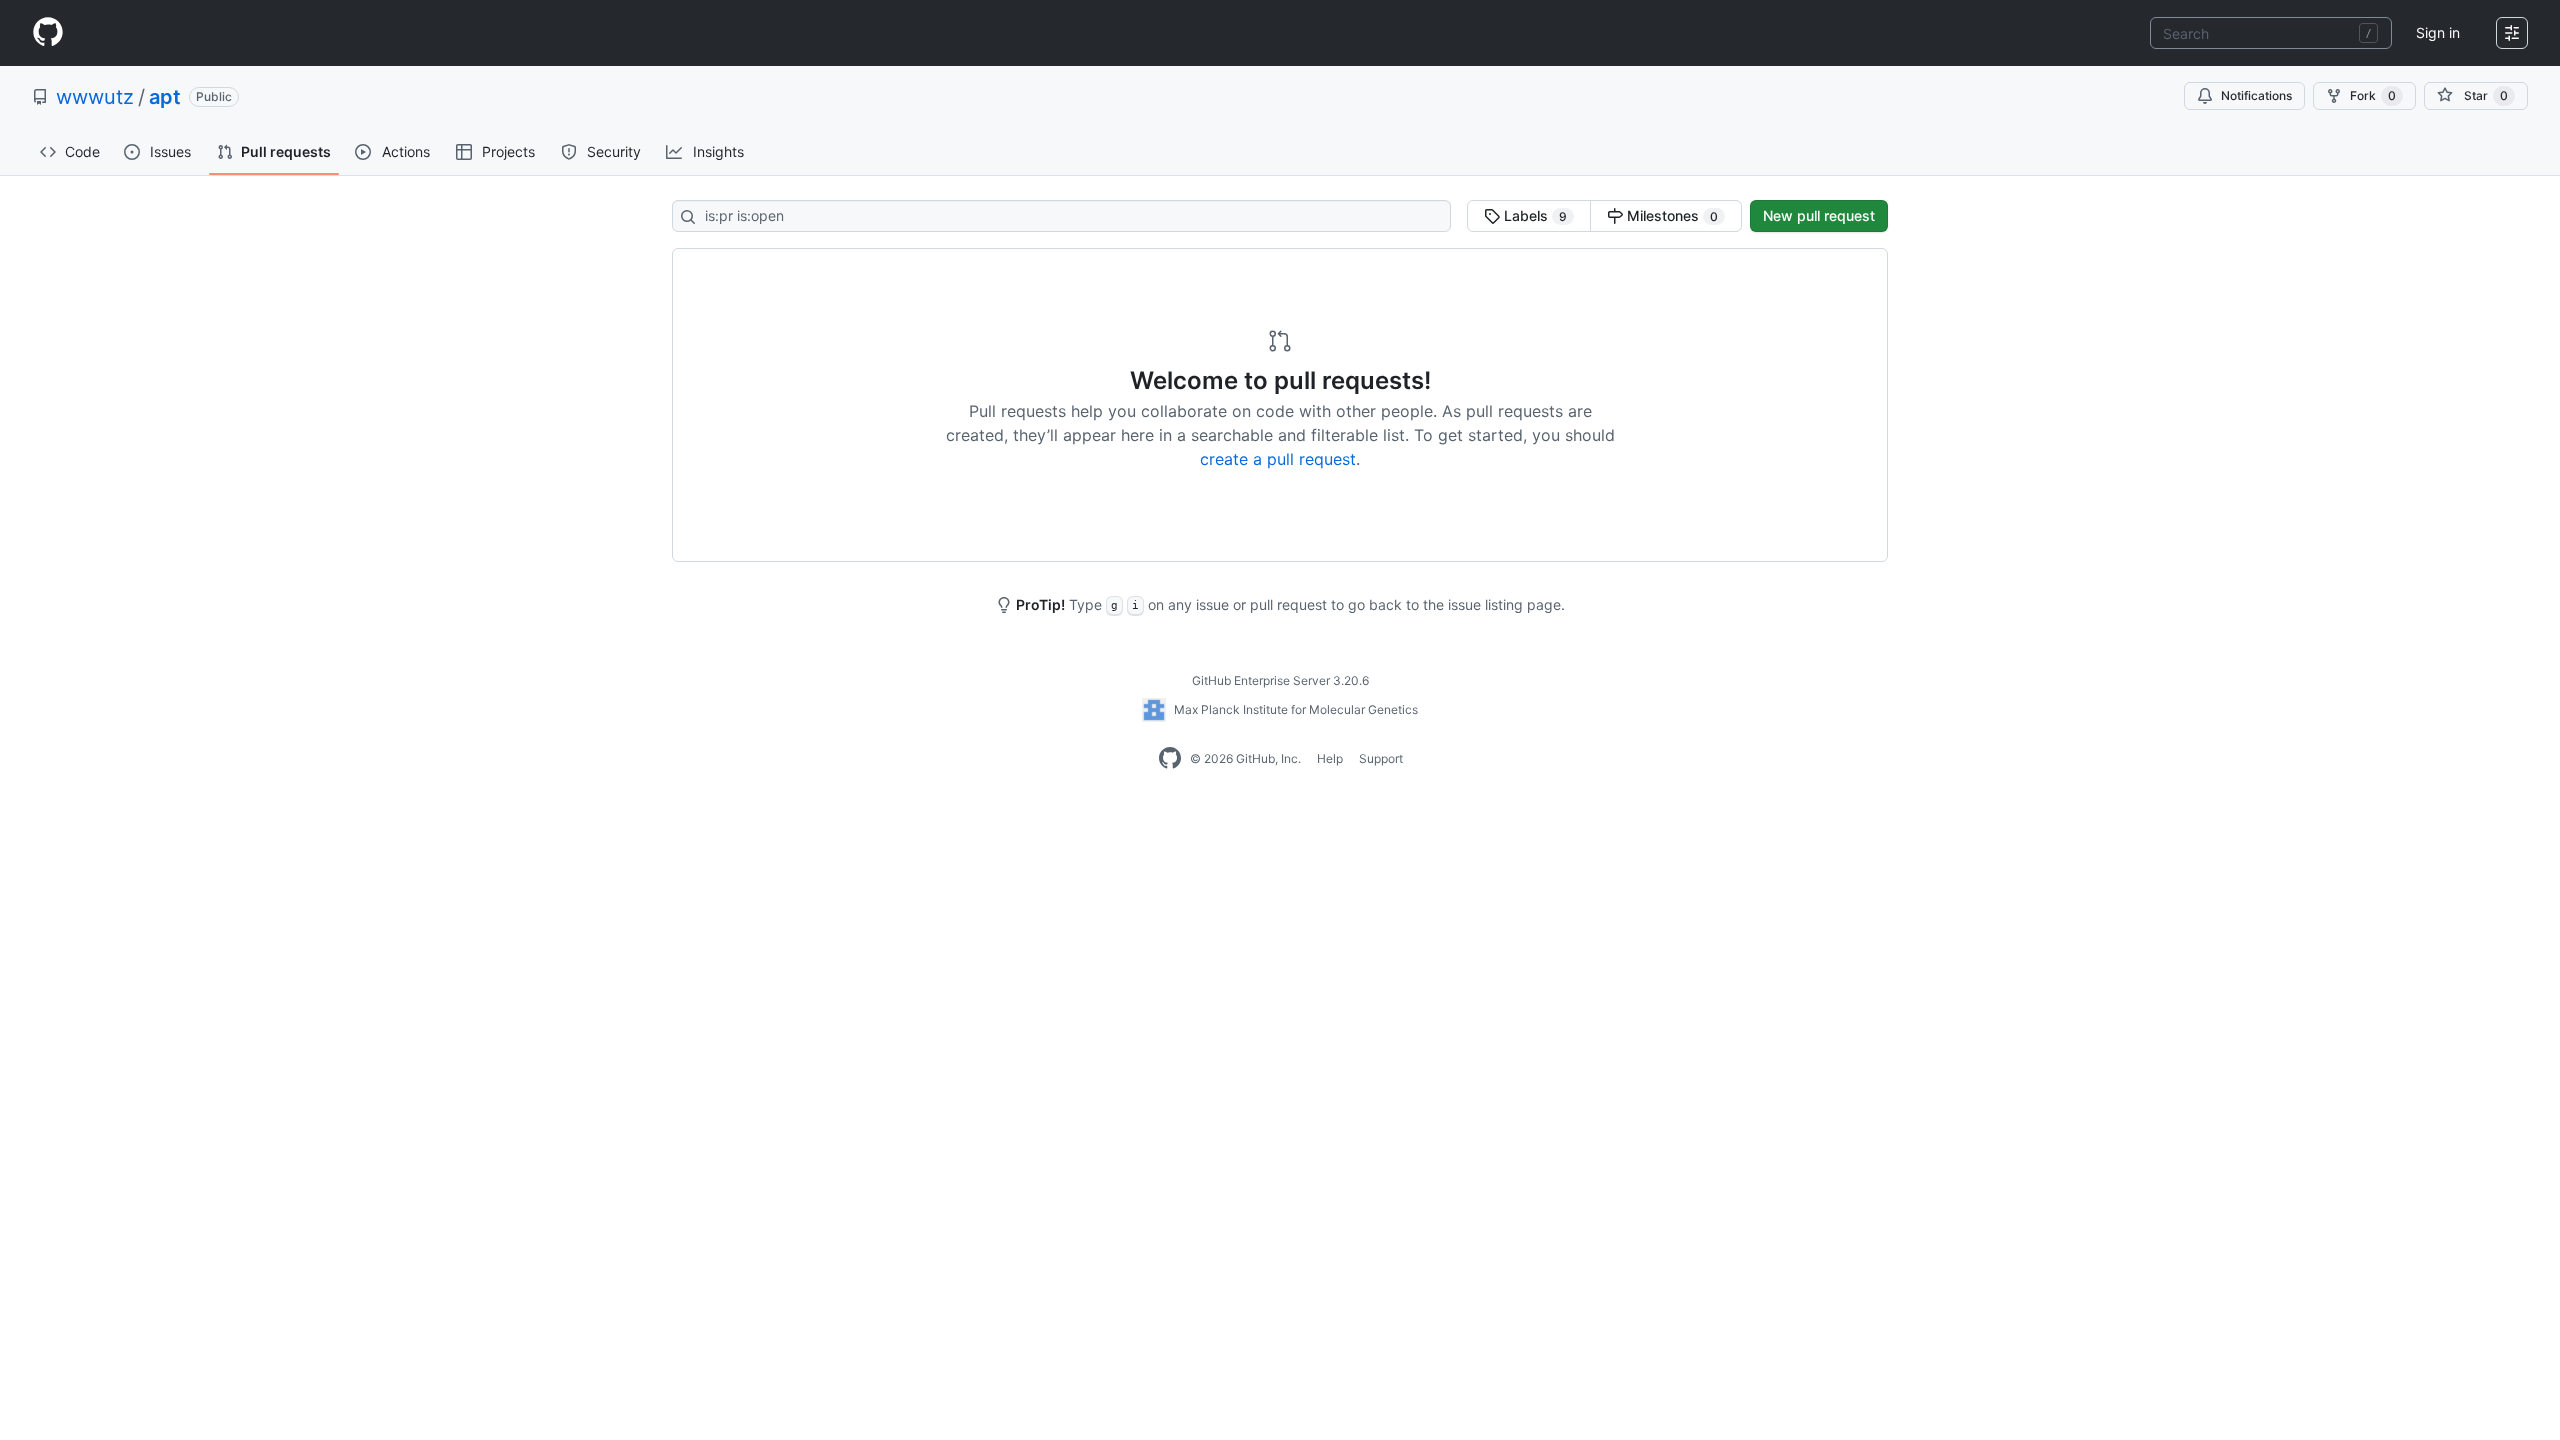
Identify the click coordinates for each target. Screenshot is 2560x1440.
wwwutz (95, 97)
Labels (1533, 215)
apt (165, 97)
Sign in (2438, 32)
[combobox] (2271, 33)
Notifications (2256, 95)
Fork (2373, 95)
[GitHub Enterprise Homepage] (1170, 759)
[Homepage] (48, 33)
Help (1330, 758)
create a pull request (1278, 459)
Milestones (1670, 215)
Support (1381, 758)
